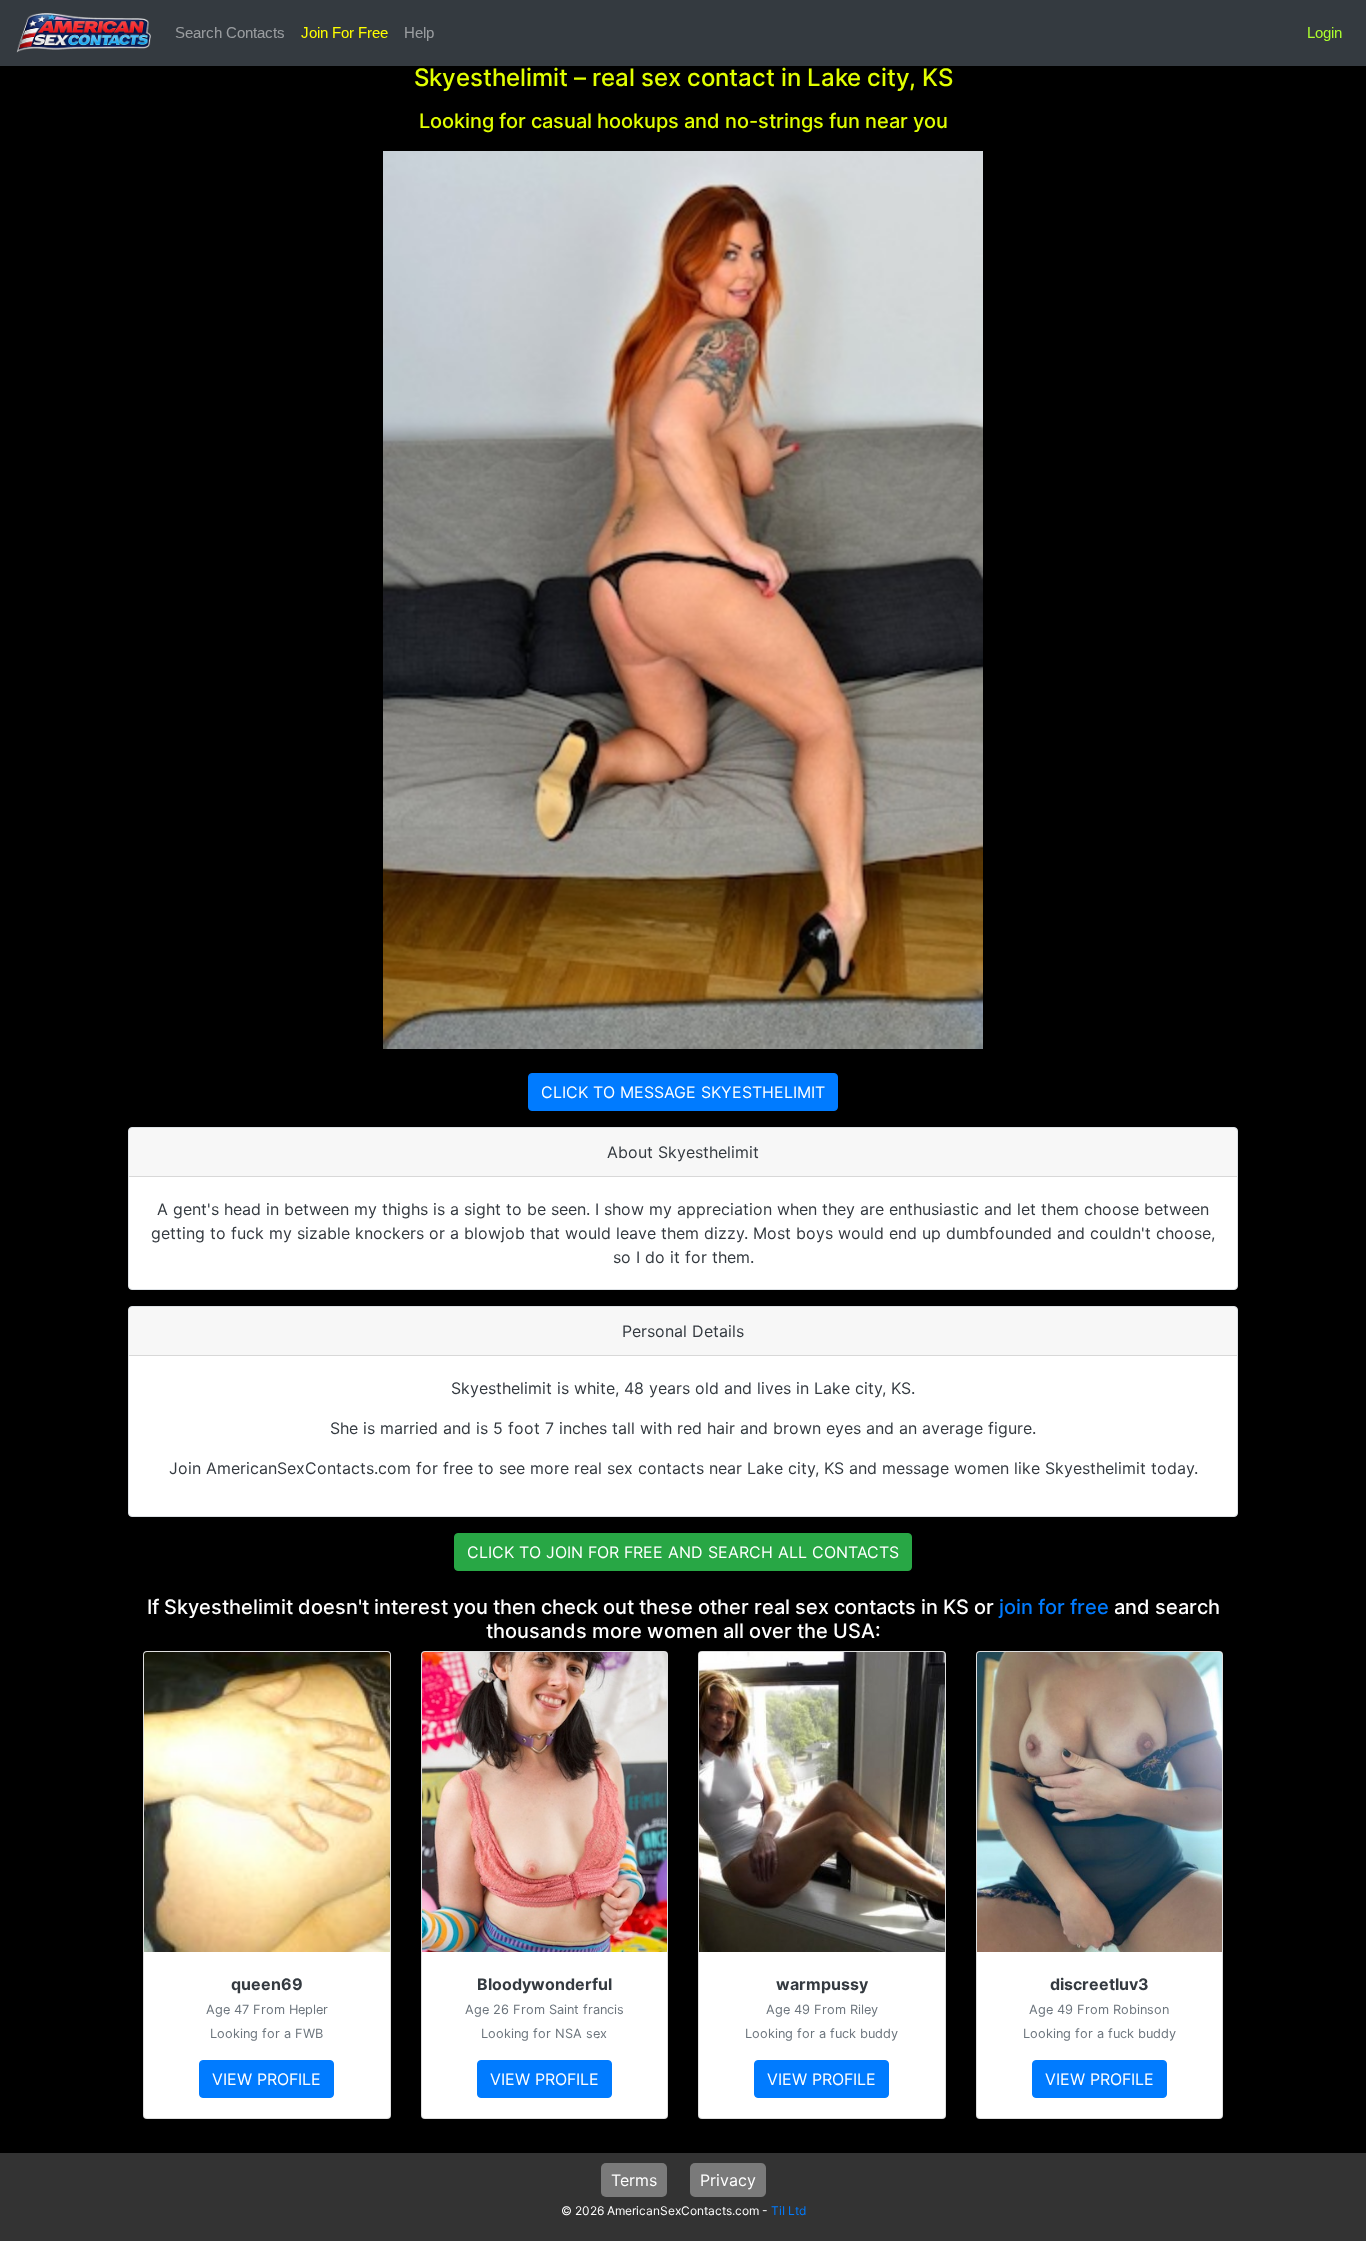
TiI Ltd (788, 2210)
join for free (1054, 1607)
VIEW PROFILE (266, 2079)
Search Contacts (230, 32)
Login (1324, 32)
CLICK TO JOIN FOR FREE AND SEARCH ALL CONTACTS (683, 1552)
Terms (634, 2180)
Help (419, 32)
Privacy (728, 2180)
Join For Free (344, 32)
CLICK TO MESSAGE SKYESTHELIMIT (683, 1092)
